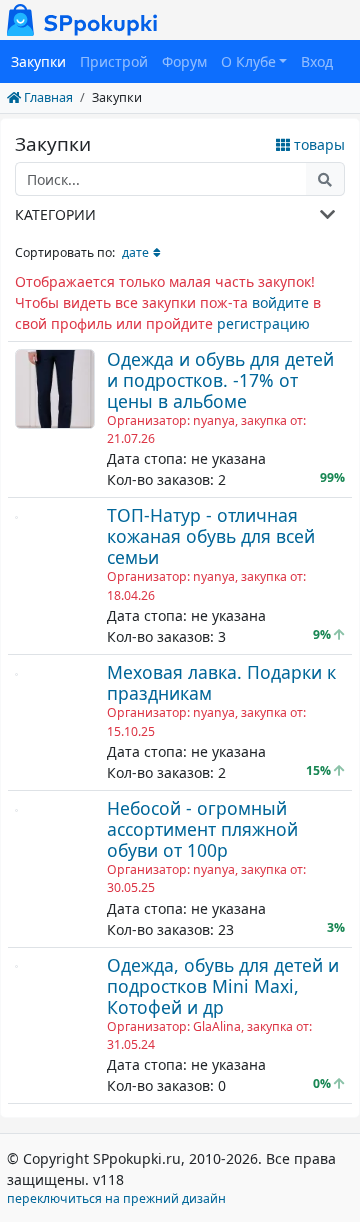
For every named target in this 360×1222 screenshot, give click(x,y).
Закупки (38, 61)
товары (317, 144)
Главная (47, 97)
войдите (280, 302)
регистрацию (263, 323)
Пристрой (114, 61)
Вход (317, 61)
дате (135, 252)
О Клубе (248, 61)
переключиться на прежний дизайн (116, 1198)
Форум (184, 61)
